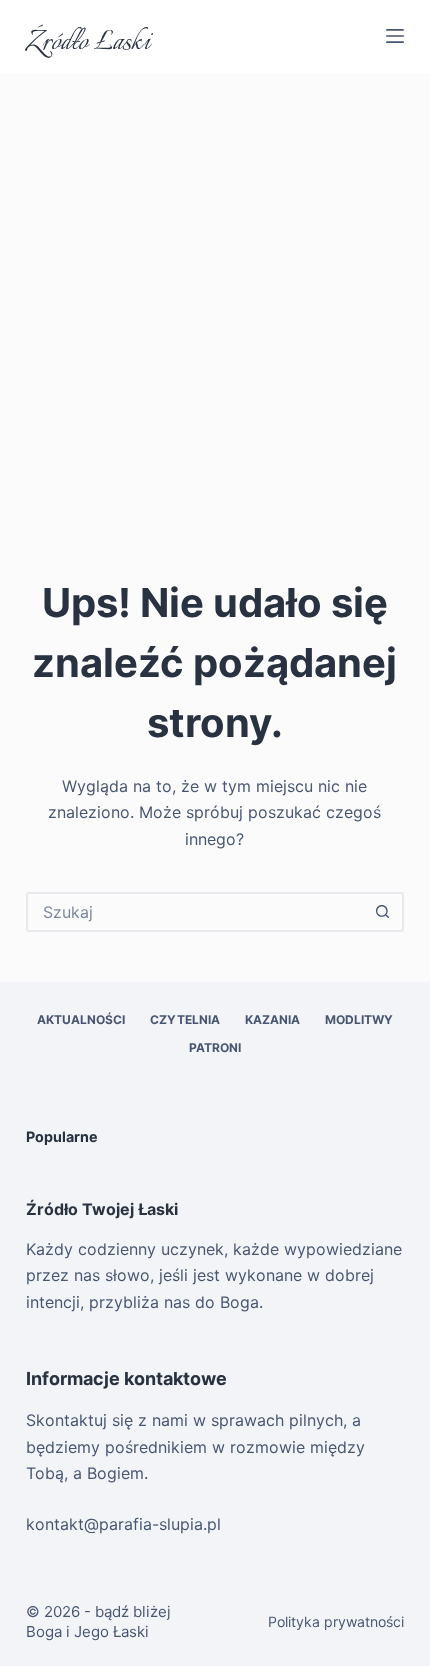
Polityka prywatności (336, 1621)
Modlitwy (359, 1019)
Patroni (215, 1047)
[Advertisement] (215, 298)
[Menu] (395, 36)
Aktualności (81, 1019)
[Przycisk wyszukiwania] (382, 912)
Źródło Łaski (88, 43)
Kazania (272, 1019)
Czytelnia (185, 1019)
